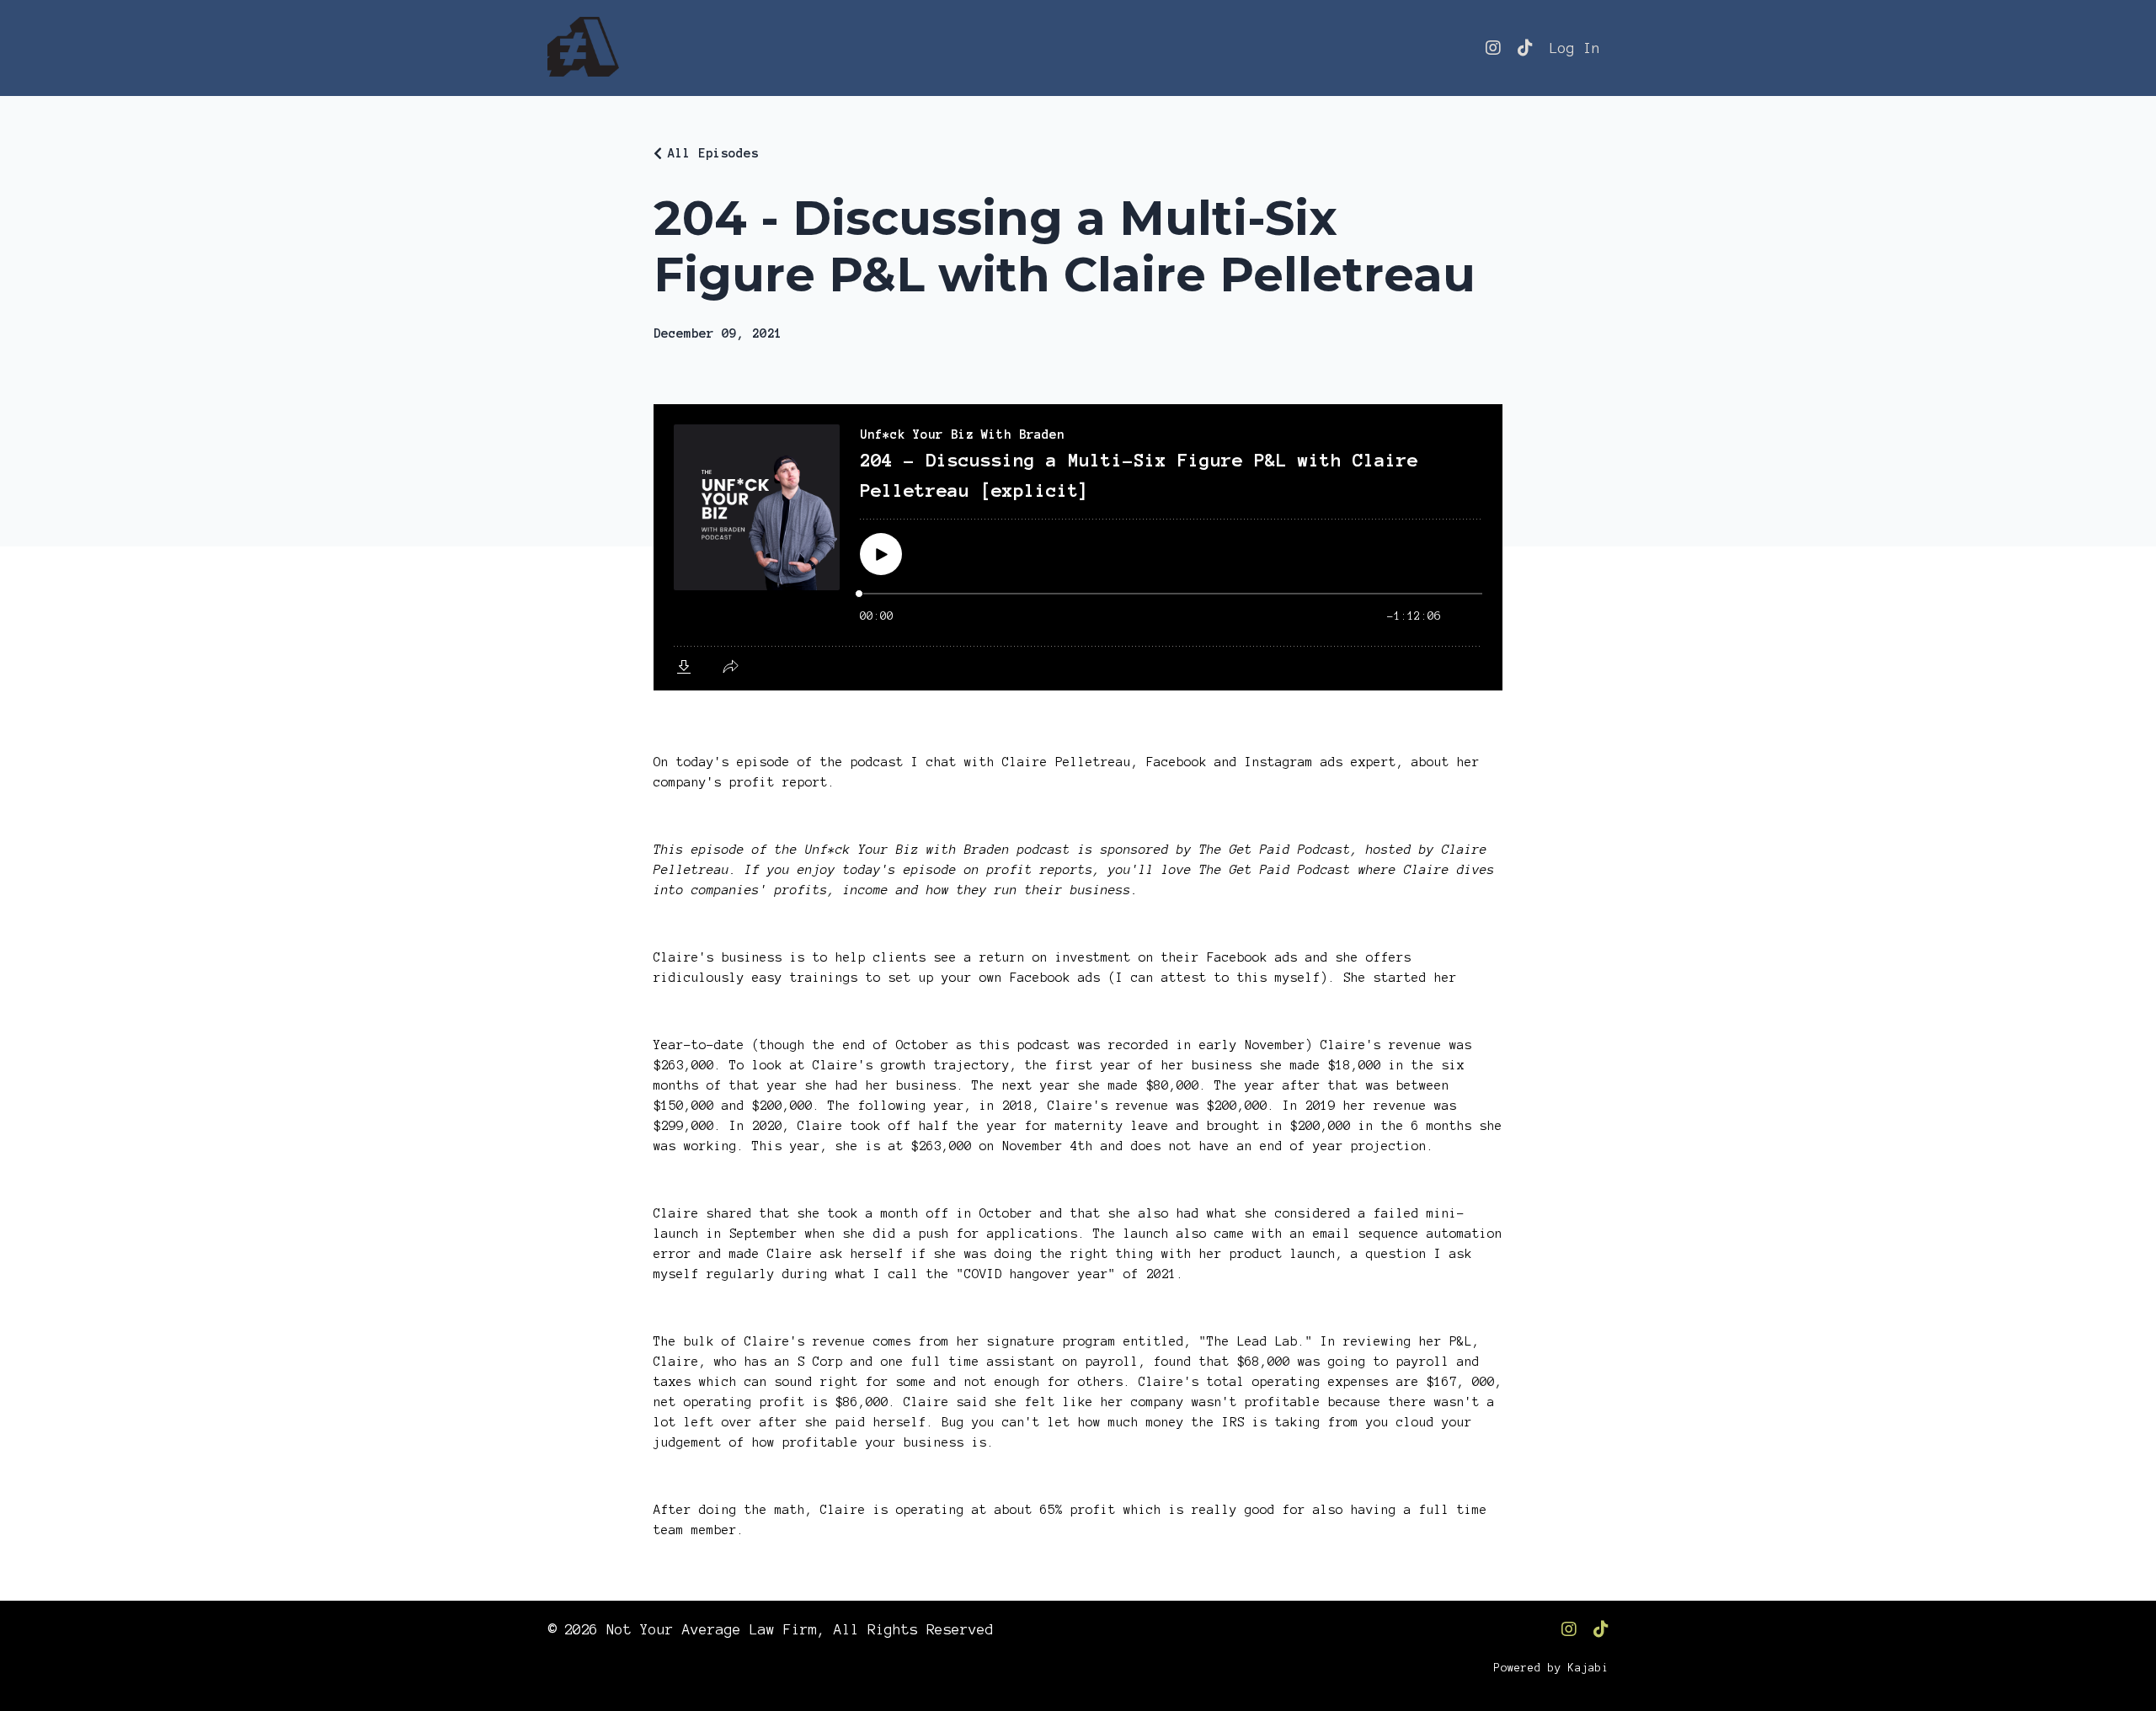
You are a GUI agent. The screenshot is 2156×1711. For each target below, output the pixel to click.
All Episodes (713, 153)
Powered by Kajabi (1551, 1668)
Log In (1575, 48)
